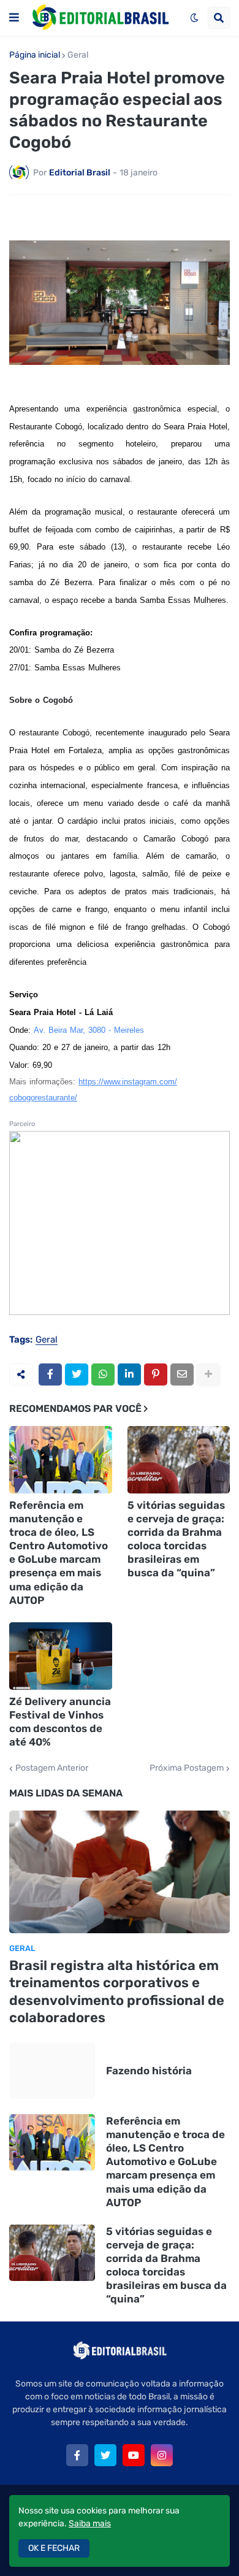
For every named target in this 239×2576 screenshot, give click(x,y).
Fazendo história (149, 2071)
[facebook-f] (77, 2455)
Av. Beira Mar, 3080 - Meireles (89, 1030)
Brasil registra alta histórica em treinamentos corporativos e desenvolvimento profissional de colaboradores (117, 1992)
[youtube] (134, 2455)
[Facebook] (50, 1374)
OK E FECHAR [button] (54, 2548)
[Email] (182, 1374)
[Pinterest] (156, 1374)
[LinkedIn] (129, 1374)
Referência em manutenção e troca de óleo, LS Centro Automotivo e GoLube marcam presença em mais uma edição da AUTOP (59, 1553)
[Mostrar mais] (208, 1374)
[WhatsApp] (103, 1374)
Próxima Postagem (187, 1768)
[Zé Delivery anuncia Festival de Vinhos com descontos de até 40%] (61, 1656)
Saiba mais (90, 2524)
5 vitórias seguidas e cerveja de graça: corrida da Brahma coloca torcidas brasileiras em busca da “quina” (176, 1539)
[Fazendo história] (52, 2071)
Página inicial (35, 55)
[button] (14, 18)
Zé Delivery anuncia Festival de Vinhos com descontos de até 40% (60, 1722)
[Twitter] (77, 1374)
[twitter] (105, 2455)
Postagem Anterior (52, 1768)
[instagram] (162, 2455)
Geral (78, 55)
